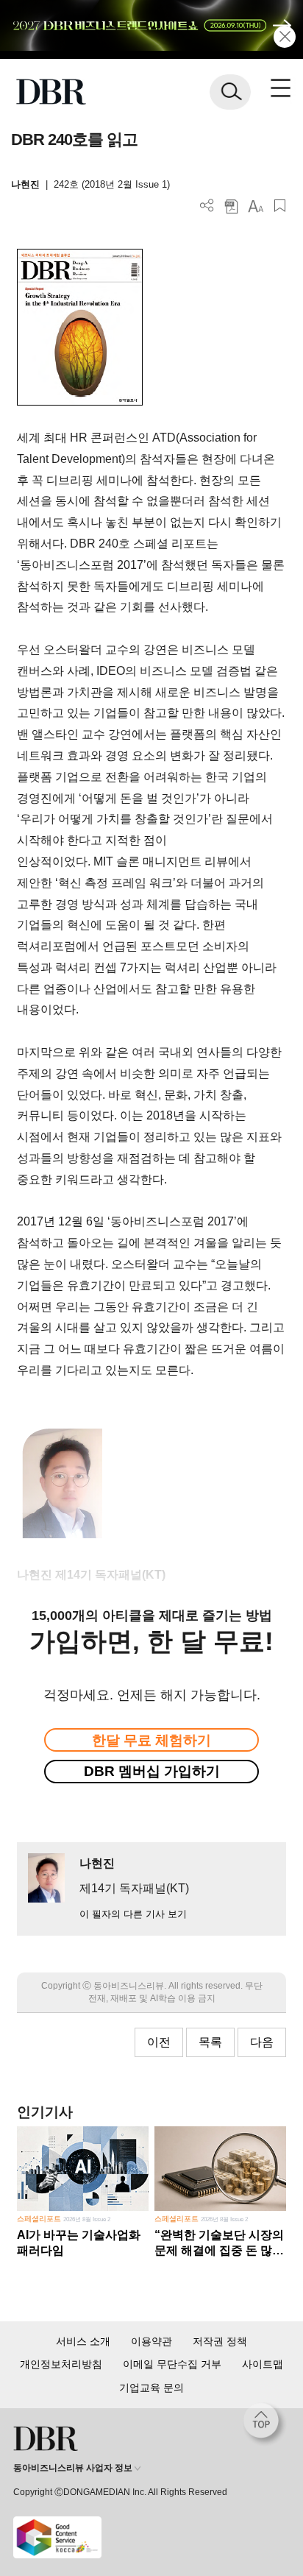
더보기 (207, 206)
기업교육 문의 (151, 2388)
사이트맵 (263, 2364)
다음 (262, 2042)
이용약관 (151, 2341)
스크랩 (280, 206)
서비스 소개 (83, 2341)
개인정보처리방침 (61, 2364)
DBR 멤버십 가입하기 (152, 1771)
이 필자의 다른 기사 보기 (133, 1914)
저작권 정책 (220, 2341)
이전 (159, 2042)
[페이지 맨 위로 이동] (265, 2424)
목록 (210, 2042)
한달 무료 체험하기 (151, 1740)
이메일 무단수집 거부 (172, 2364)
